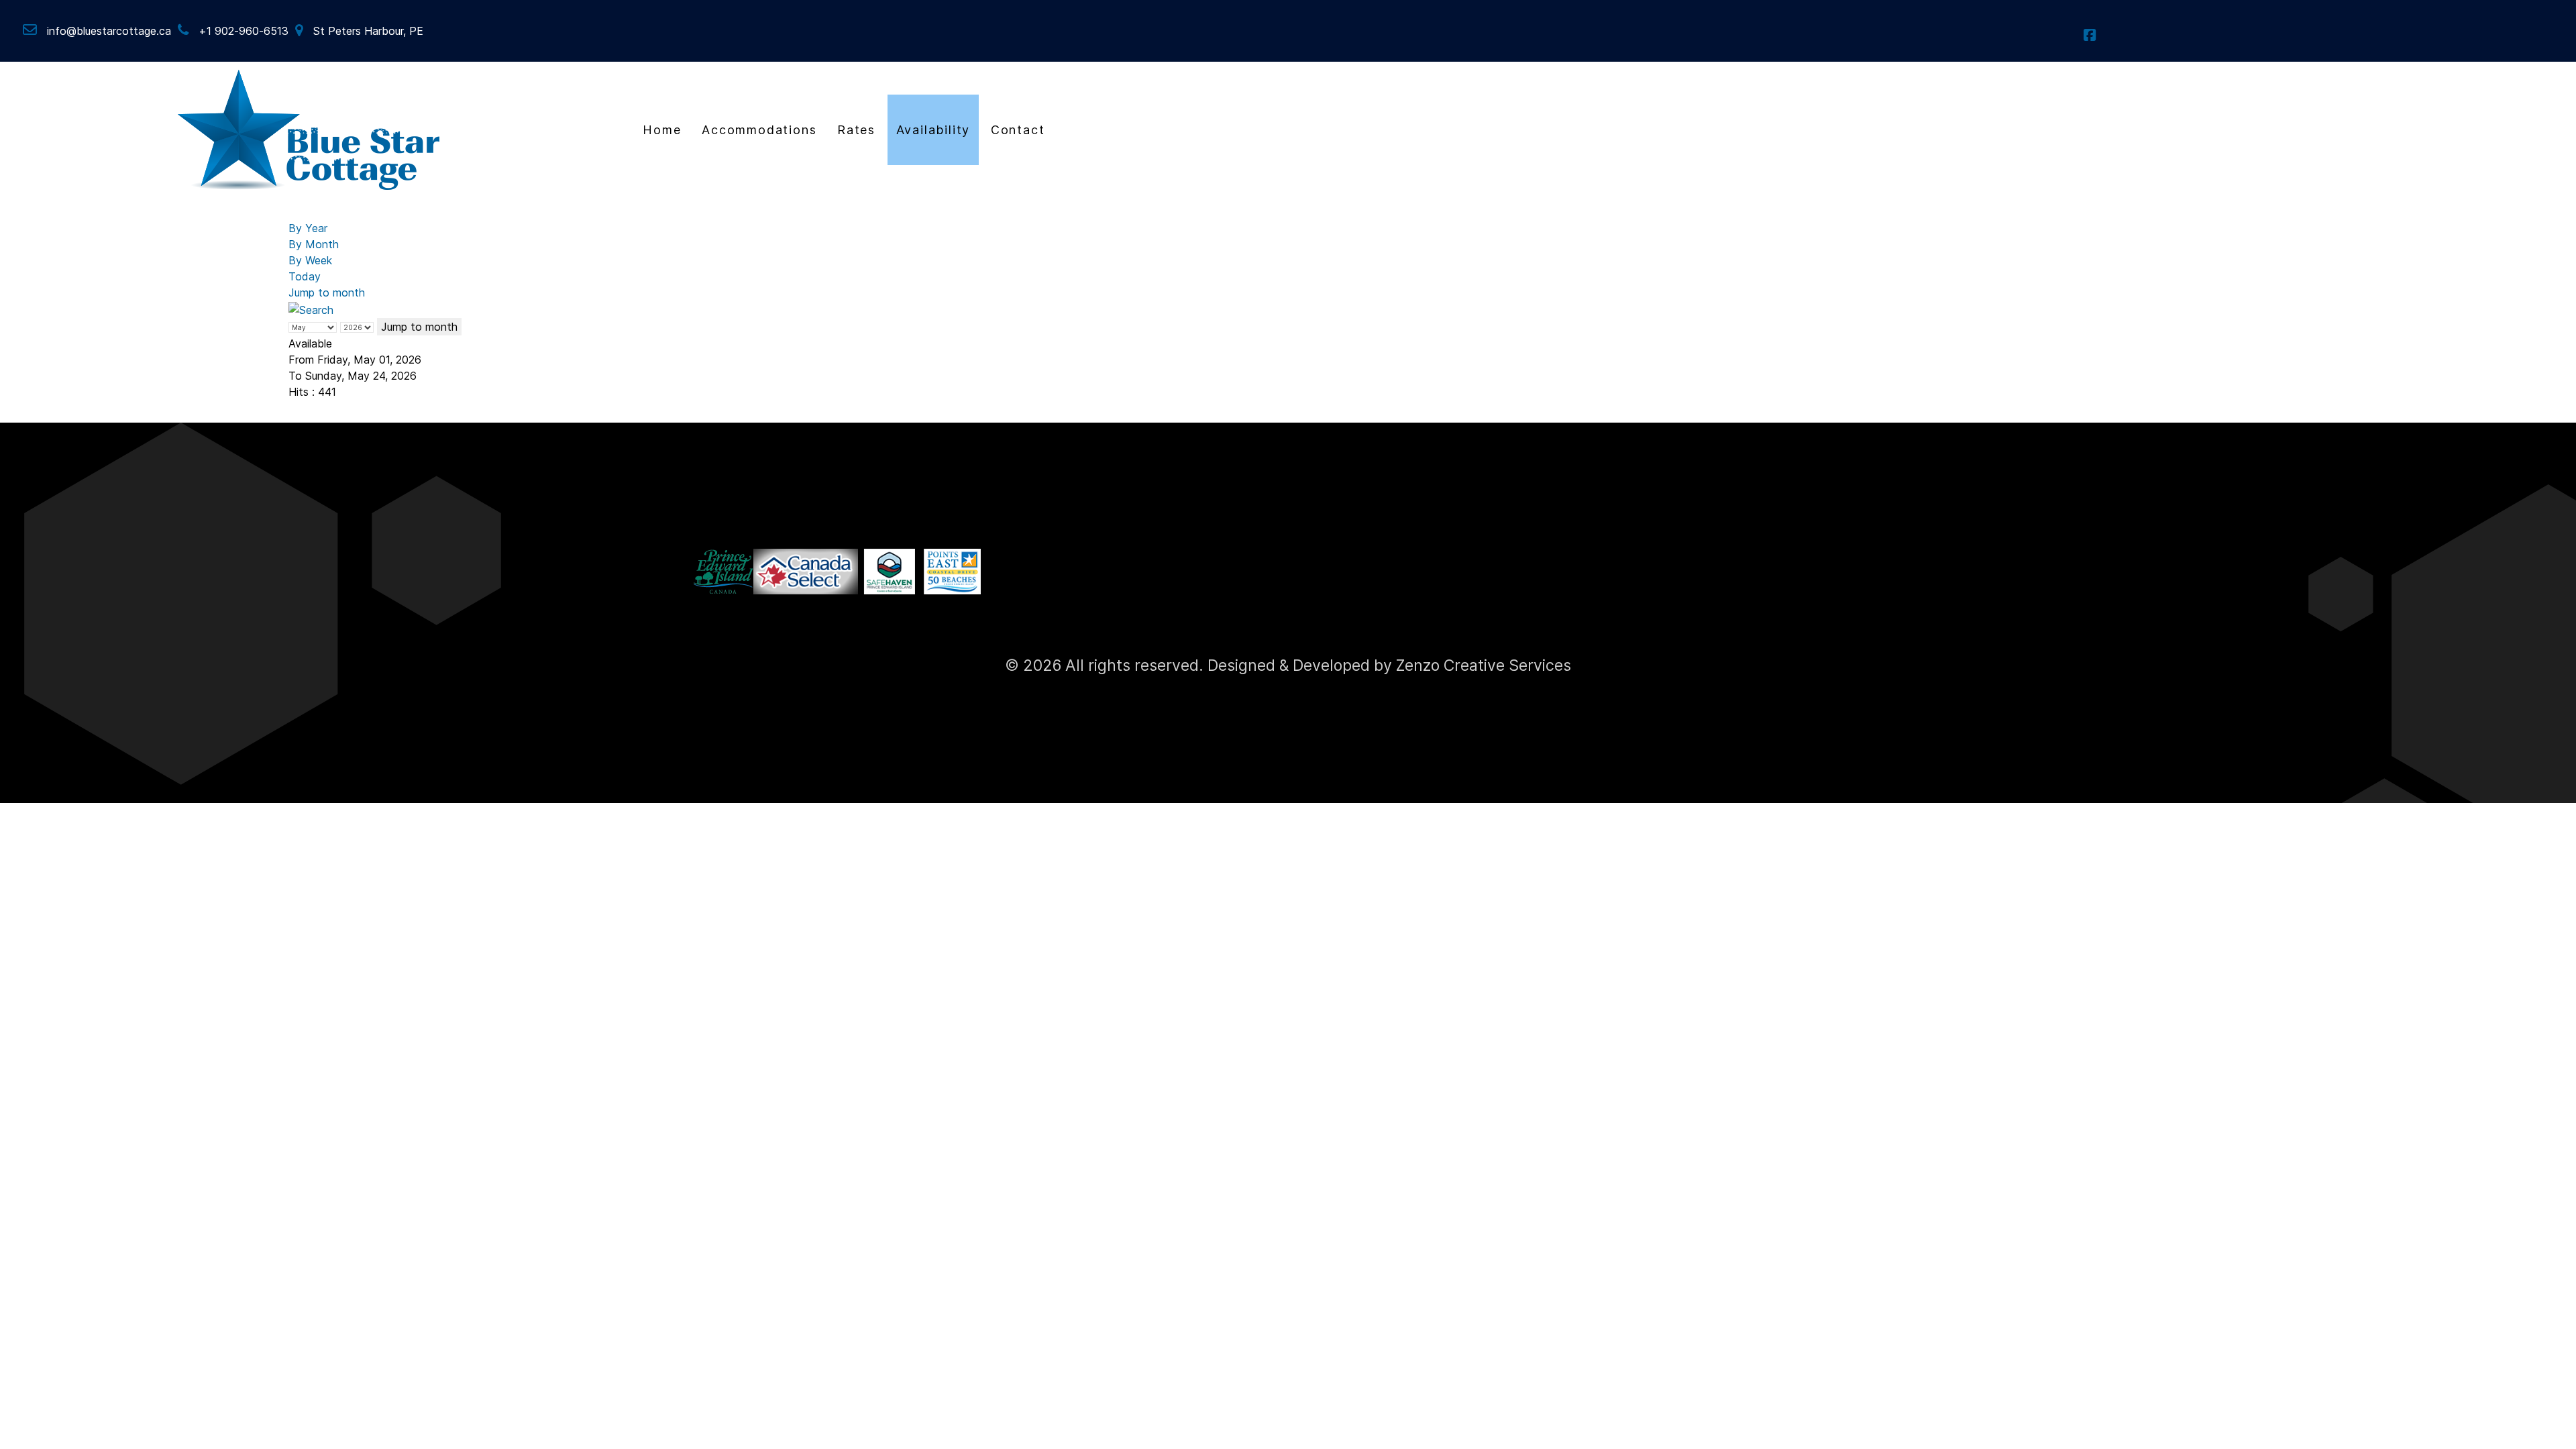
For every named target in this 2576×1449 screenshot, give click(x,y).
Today (305, 276)
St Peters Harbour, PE (368, 31)
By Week (310, 260)
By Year (308, 228)
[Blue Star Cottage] (309, 128)
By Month (314, 244)
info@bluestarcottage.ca (109, 31)
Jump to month (327, 292)
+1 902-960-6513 (244, 31)
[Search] (311, 309)
